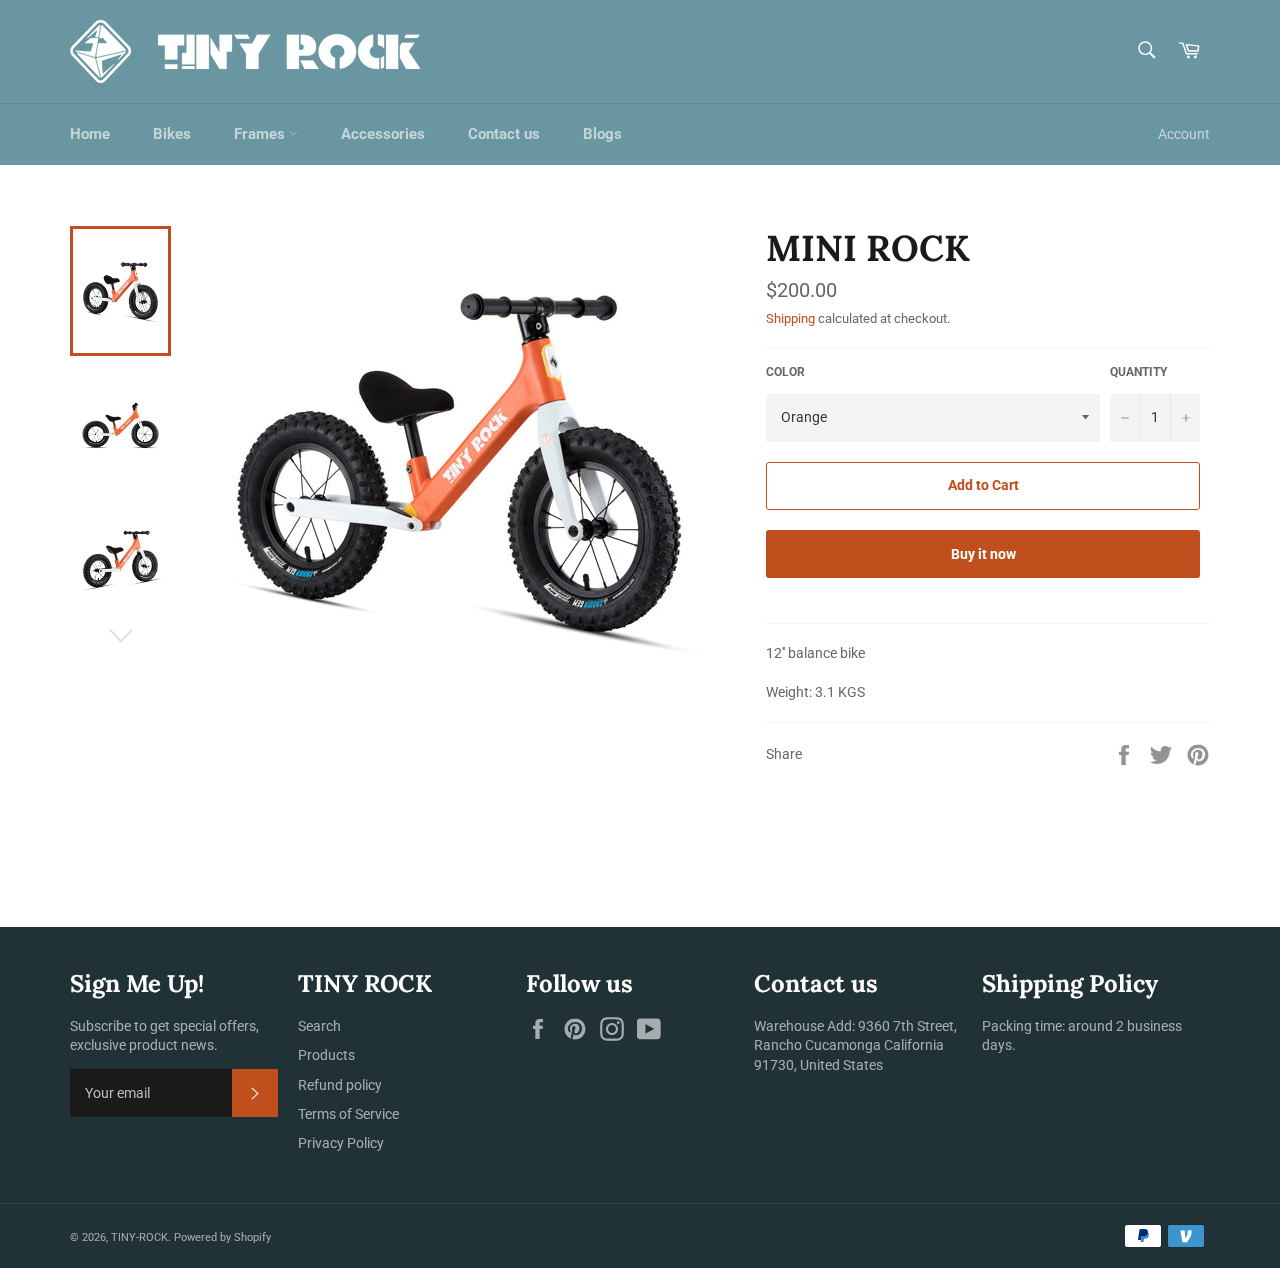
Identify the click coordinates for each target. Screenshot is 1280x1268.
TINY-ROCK (139, 1237)
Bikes (172, 134)
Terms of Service (348, 1114)
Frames (261, 134)
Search (319, 1026)
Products (326, 1055)
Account (1184, 134)
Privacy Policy (341, 1143)
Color (785, 372)
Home (90, 134)
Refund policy (340, 1085)
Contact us (504, 134)
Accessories (383, 134)
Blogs (602, 134)
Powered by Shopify (222, 1237)
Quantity (1138, 372)
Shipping (790, 318)
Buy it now (983, 554)
